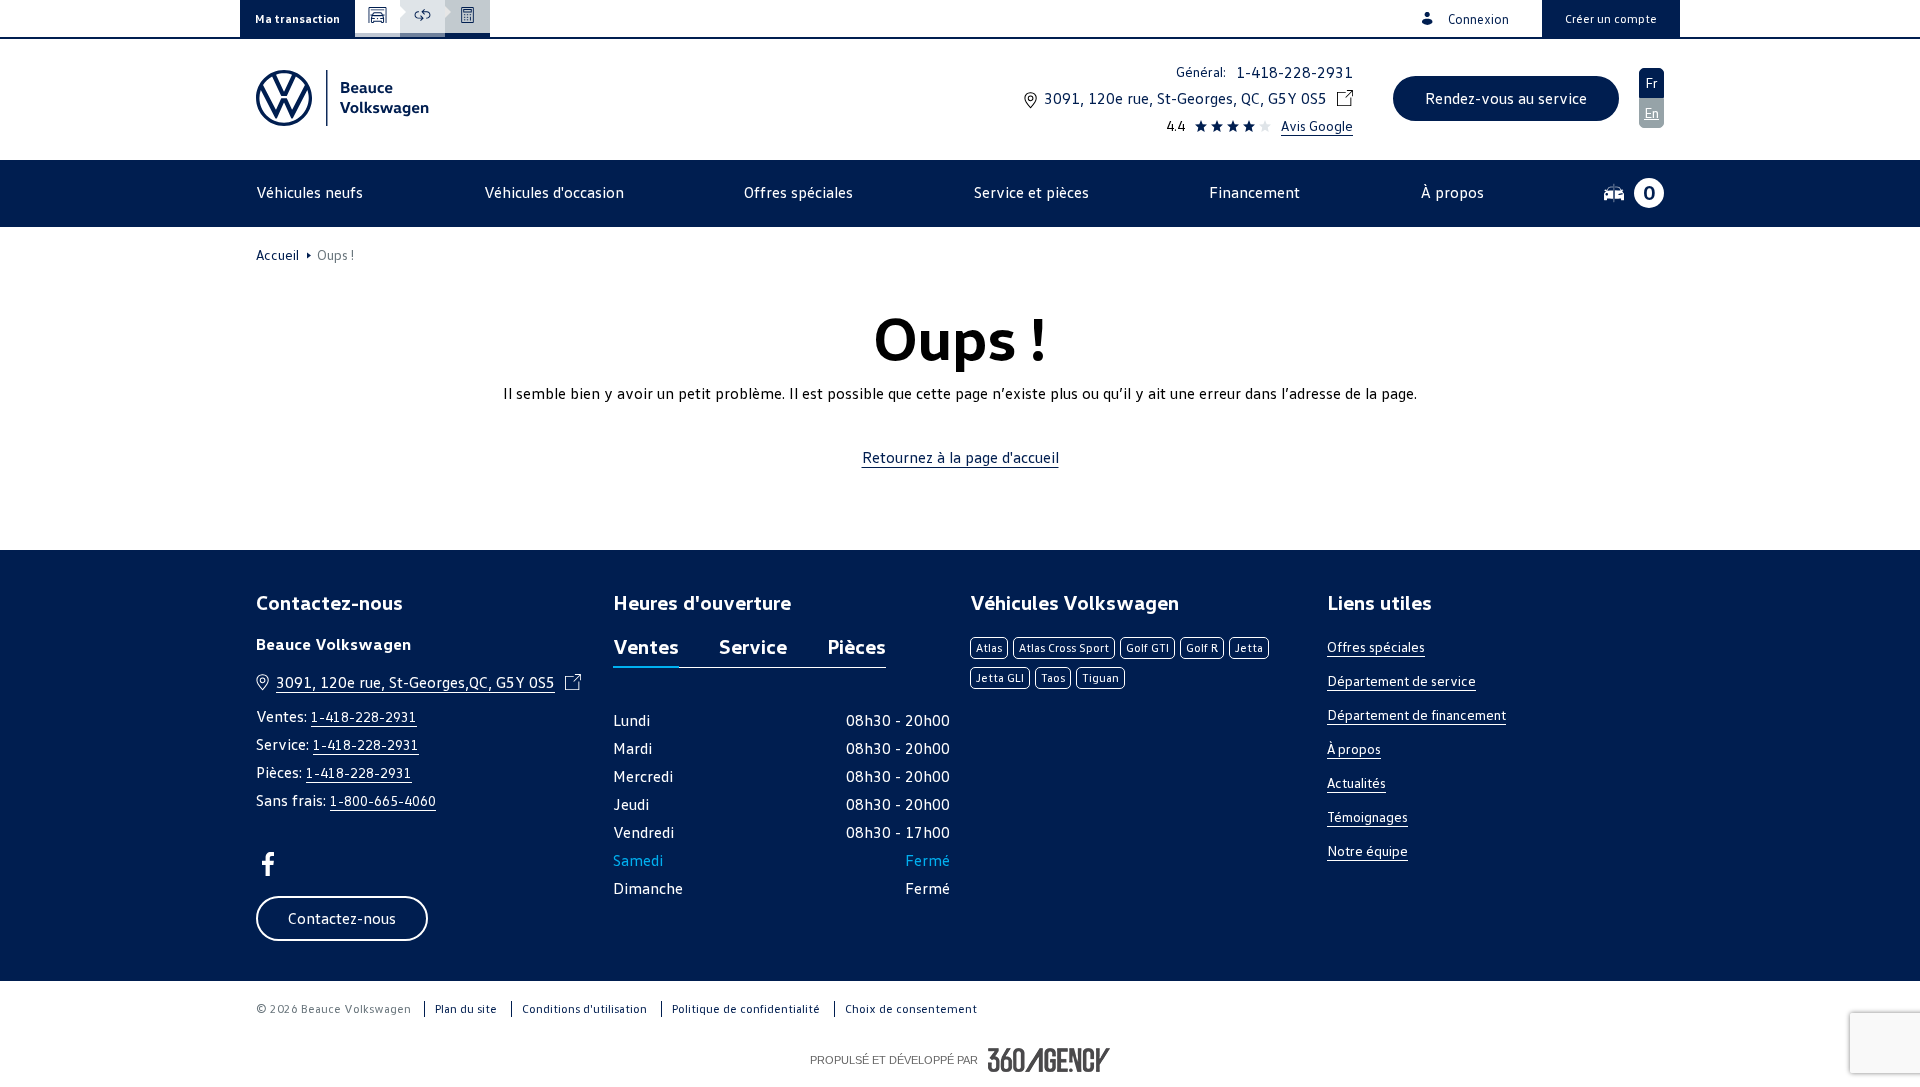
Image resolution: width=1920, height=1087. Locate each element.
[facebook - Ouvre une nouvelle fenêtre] (268, 864)
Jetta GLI (1000, 677)
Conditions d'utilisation (584, 1008)
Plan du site (466, 1008)
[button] (297, 18)
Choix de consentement (911, 1008)
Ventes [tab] (646, 646)
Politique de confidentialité (746, 1008)
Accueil (277, 255)
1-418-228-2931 (1294, 72)
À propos (1354, 748)
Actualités (1356, 782)
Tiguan (1100, 677)
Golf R (1202, 647)
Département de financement (1416, 714)
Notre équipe (1367, 850)
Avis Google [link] (1317, 125)
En (1651, 112)
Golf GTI (1147, 647)
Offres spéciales (1376, 646)
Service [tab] (753, 646)
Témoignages (1367, 816)
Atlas (989, 647)
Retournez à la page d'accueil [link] (960, 457)
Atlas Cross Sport (1064, 647)
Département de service (1401, 680)
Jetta (1249, 647)
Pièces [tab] (856, 646)
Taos (1053, 677)
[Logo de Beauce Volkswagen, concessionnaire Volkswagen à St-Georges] (345, 98)
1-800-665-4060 (383, 800)
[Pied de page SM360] (1049, 1060)
